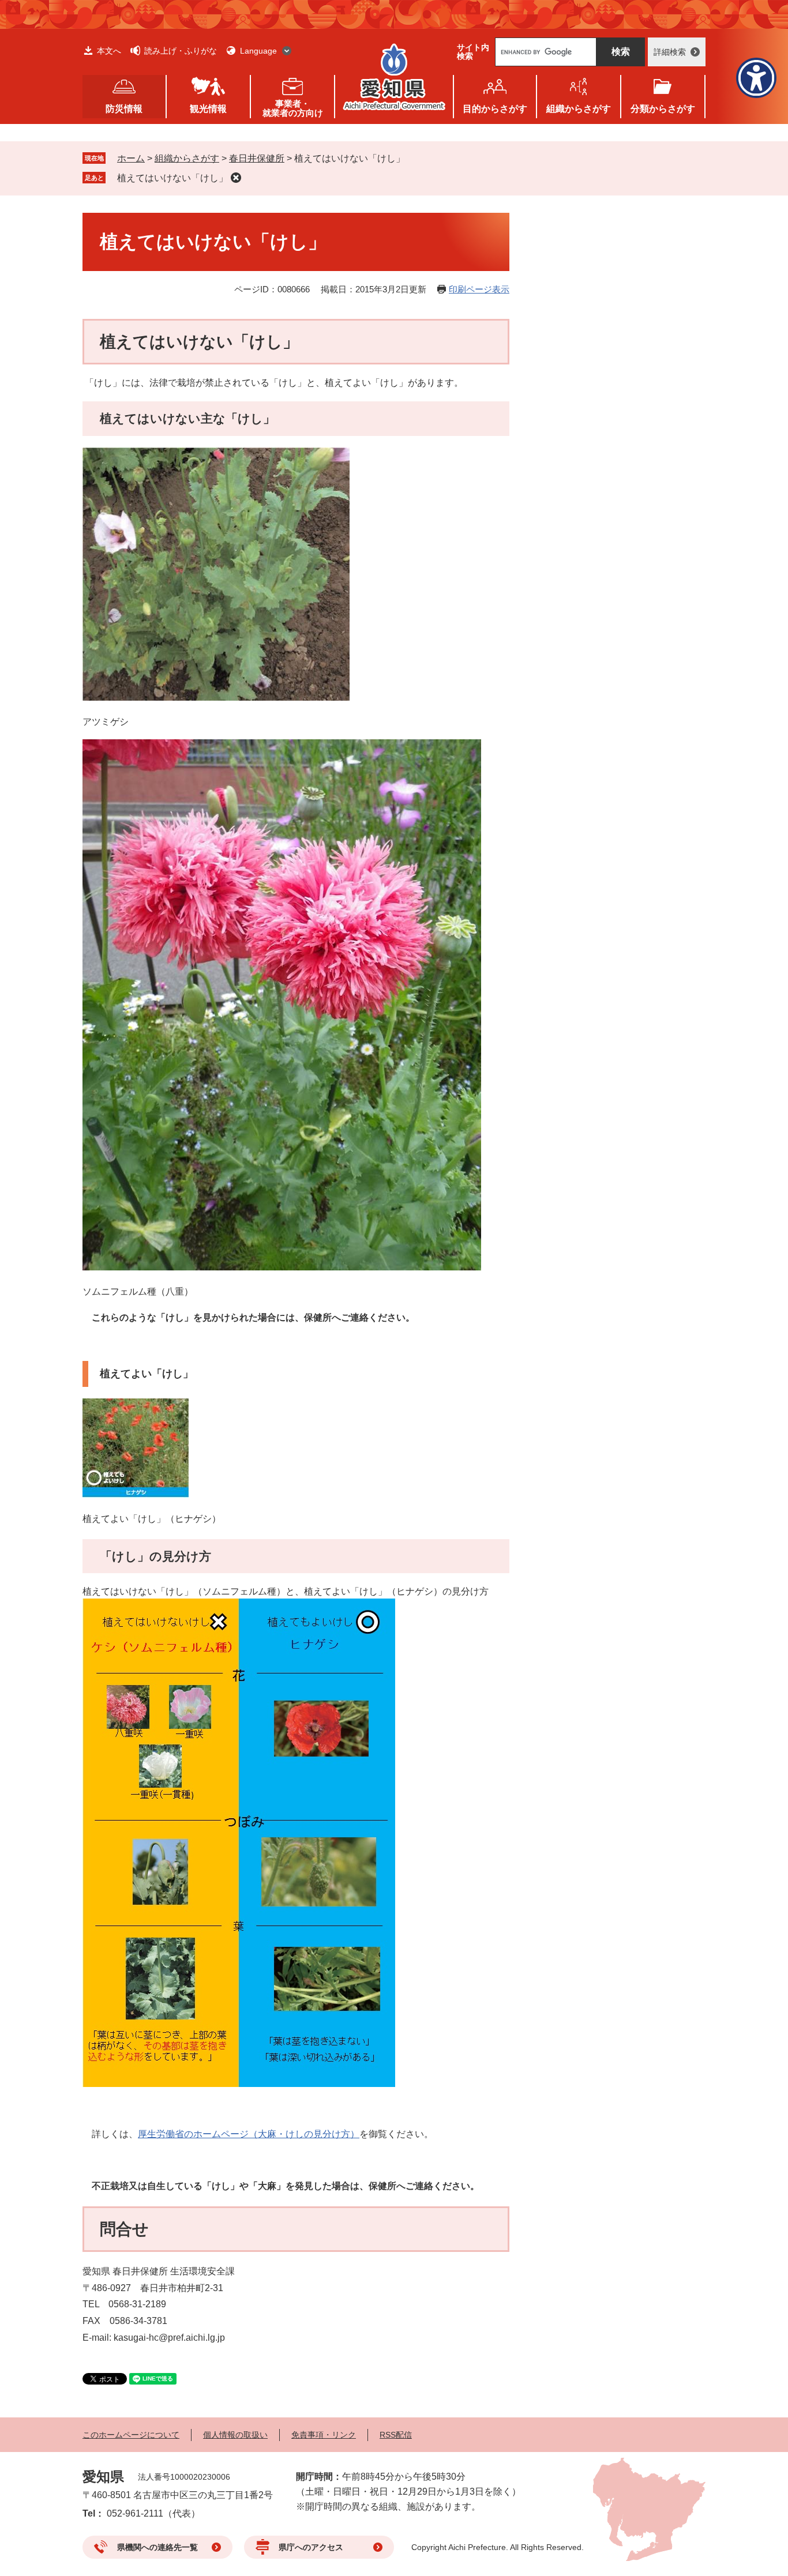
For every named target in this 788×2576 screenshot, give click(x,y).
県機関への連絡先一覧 (157, 2547)
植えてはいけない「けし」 (172, 178)
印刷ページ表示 (479, 289)
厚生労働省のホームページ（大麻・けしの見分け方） (249, 2134)
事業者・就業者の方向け (293, 108)
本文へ (109, 51)
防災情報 (124, 109)
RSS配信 (396, 2435)
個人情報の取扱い (235, 2435)
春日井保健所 (257, 158)
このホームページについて (131, 2435)
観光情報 (208, 109)
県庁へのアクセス (311, 2547)
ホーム (131, 158)
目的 (495, 109)
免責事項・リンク (324, 2435)
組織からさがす (187, 158)
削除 (236, 178)
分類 (663, 109)
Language (258, 51)
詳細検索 (670, 52)
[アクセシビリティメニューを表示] (756, 78)
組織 (579, 109)
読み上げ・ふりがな (181, 51)
